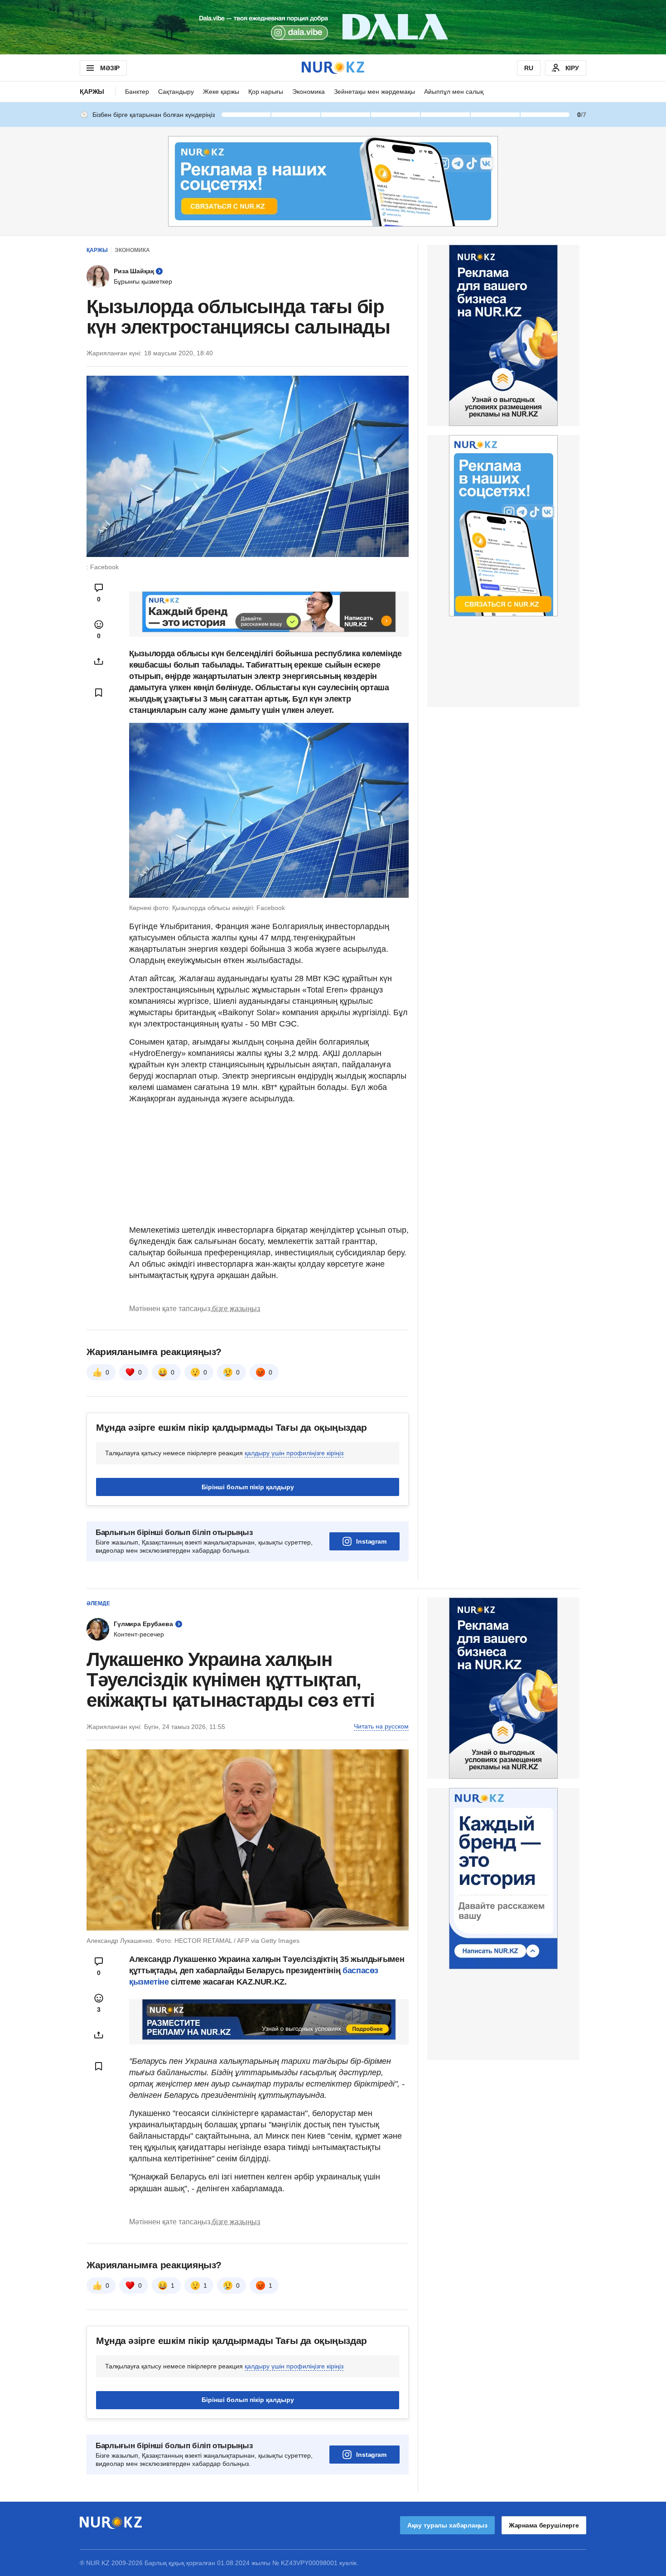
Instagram (371, 1541)
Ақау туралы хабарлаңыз (447, 2525)
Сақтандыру (176, 92)
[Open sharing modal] (99, 661)
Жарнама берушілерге (544, 2525)
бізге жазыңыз (236, 1309)
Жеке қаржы (221, 92)
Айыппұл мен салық (454, 92)
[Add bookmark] (99, 692)
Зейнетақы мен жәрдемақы (374, 92)
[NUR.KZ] (333, 68)
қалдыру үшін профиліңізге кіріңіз (294, 1453)
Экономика (309, 92)
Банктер (137, 92)
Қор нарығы (266, 92)
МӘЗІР (110, 68)
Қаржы (92, 92)
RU (529, 68)
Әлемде (98, 1603)
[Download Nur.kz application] (333, 27)
